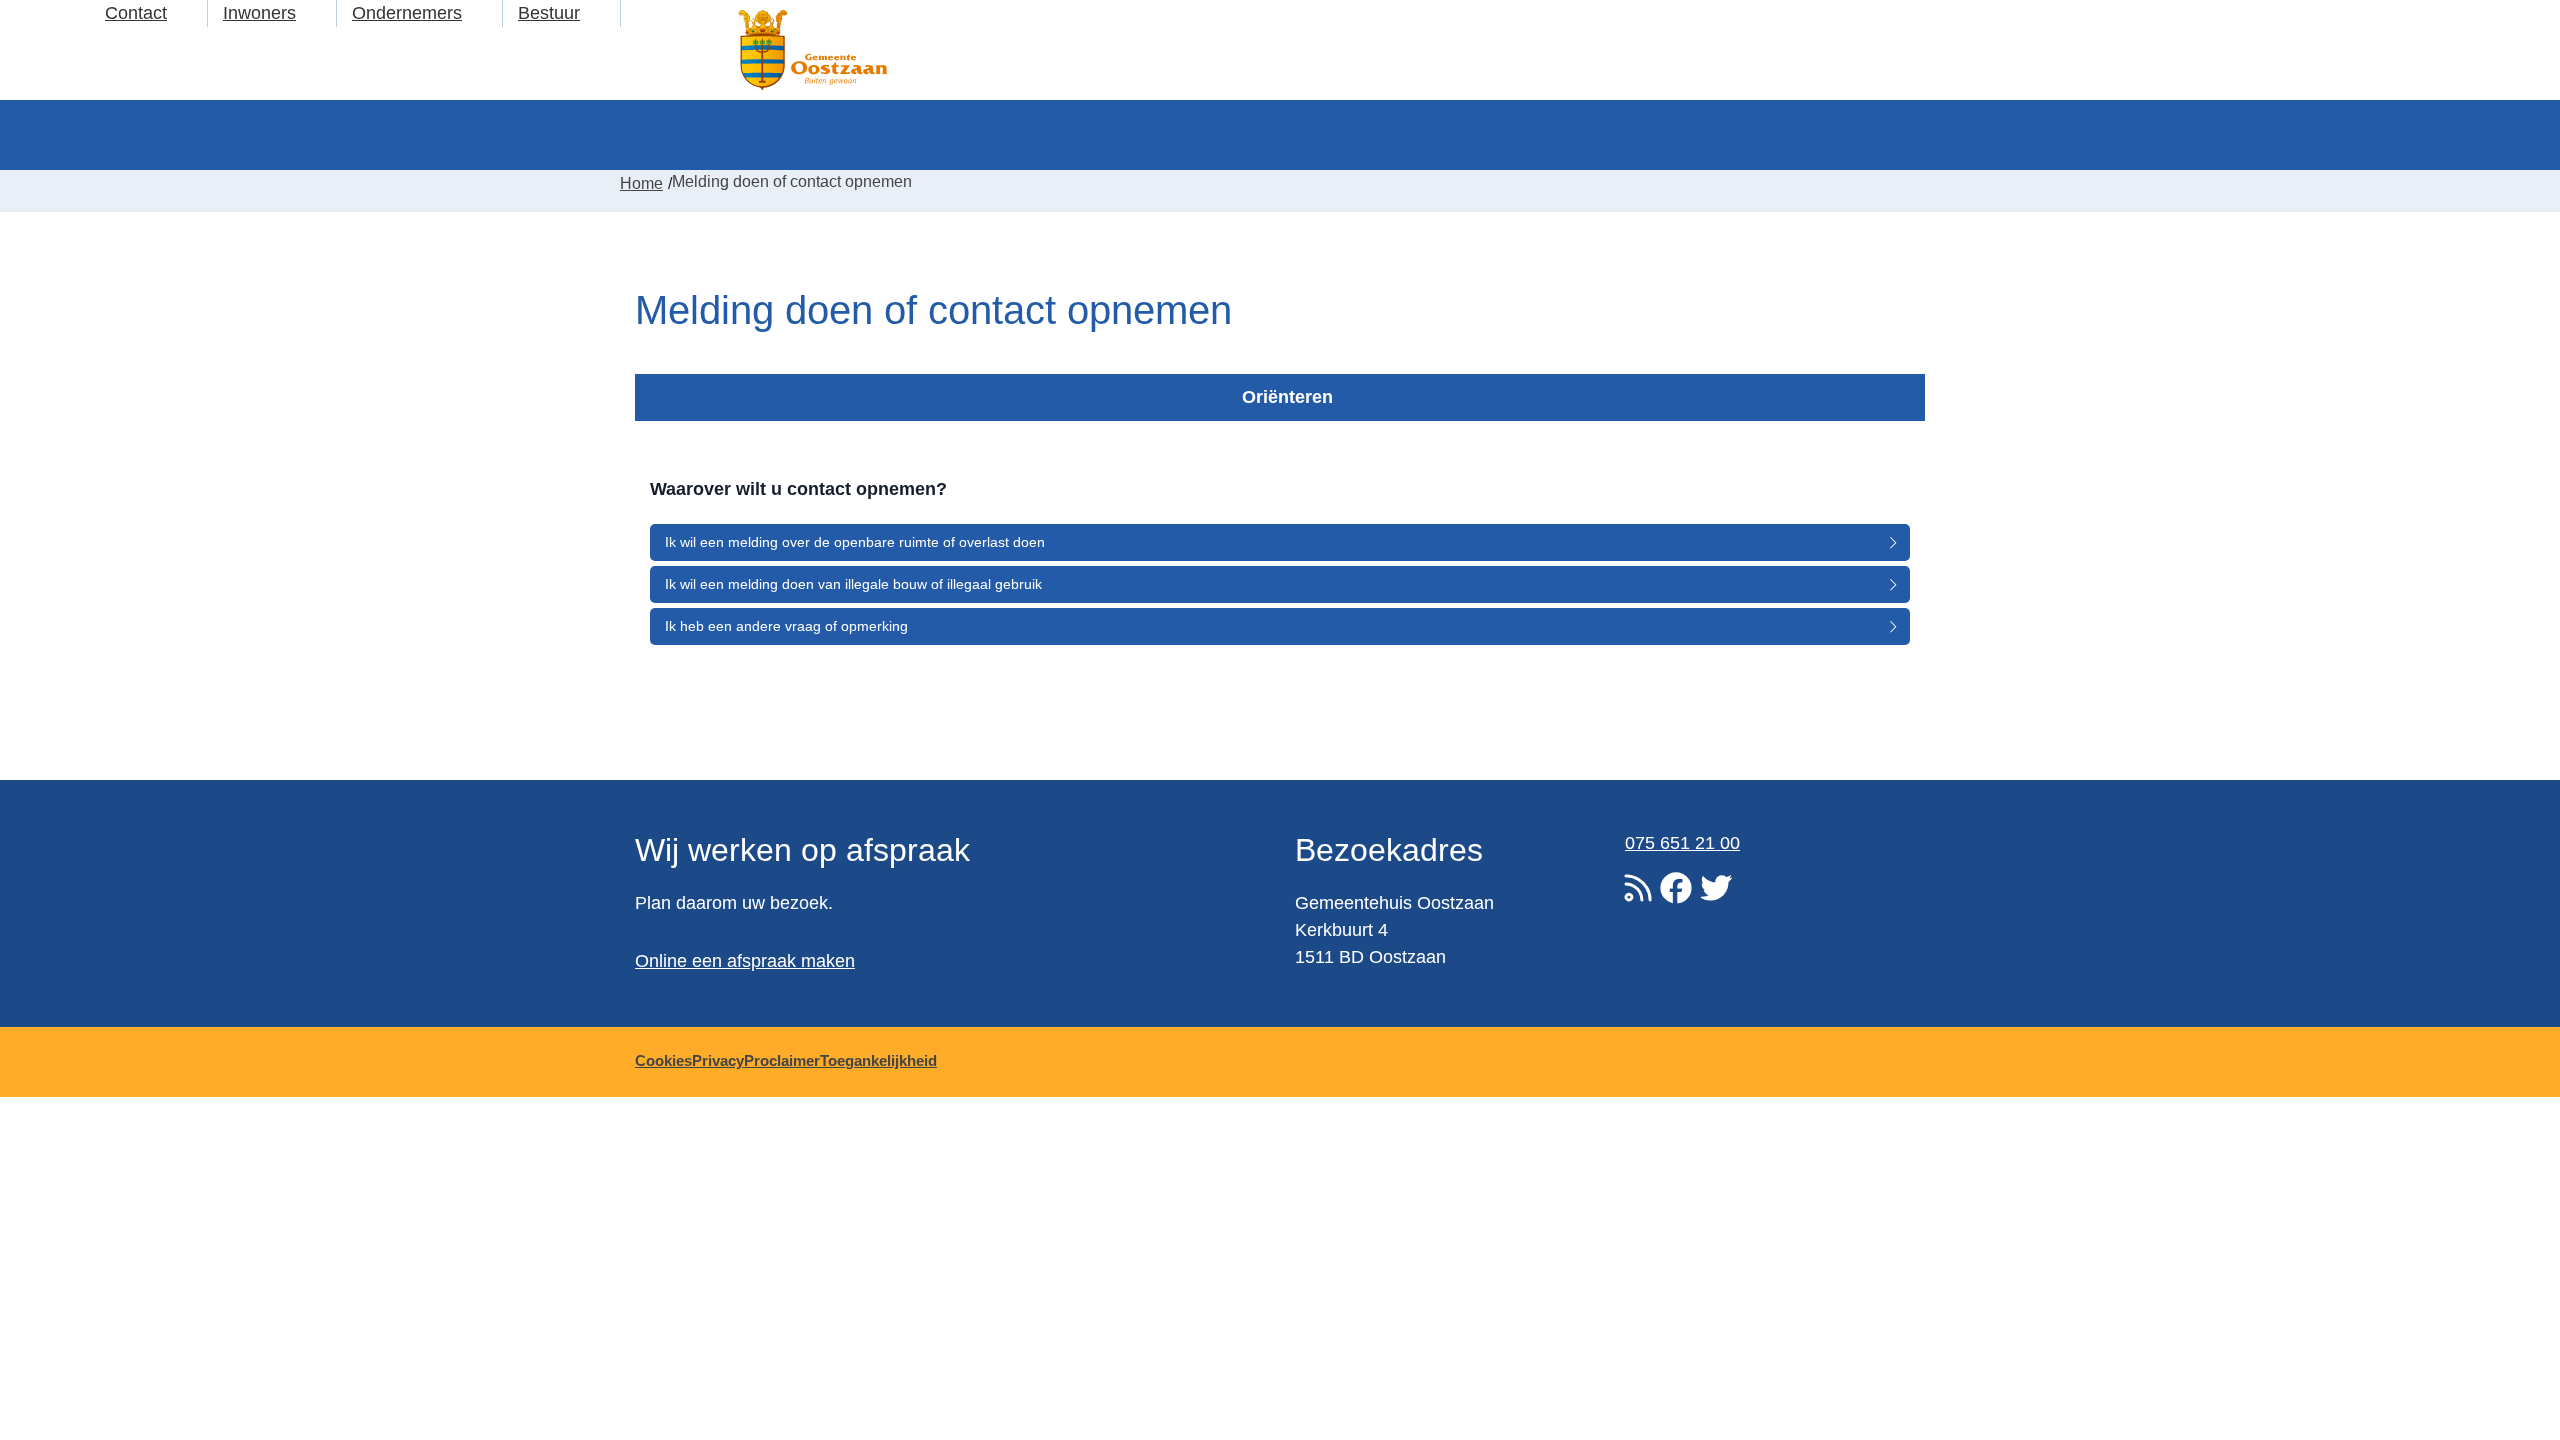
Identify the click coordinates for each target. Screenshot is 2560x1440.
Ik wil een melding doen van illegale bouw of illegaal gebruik (853, 584)
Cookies (663, 1060)
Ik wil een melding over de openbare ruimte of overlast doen (855, 542)
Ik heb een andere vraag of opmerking (786, 626)
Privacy (718, 1060)
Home (641, 183)
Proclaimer (782, 1060)
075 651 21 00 (1682, 843)
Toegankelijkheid (878, 1060)
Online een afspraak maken (745, 961)
